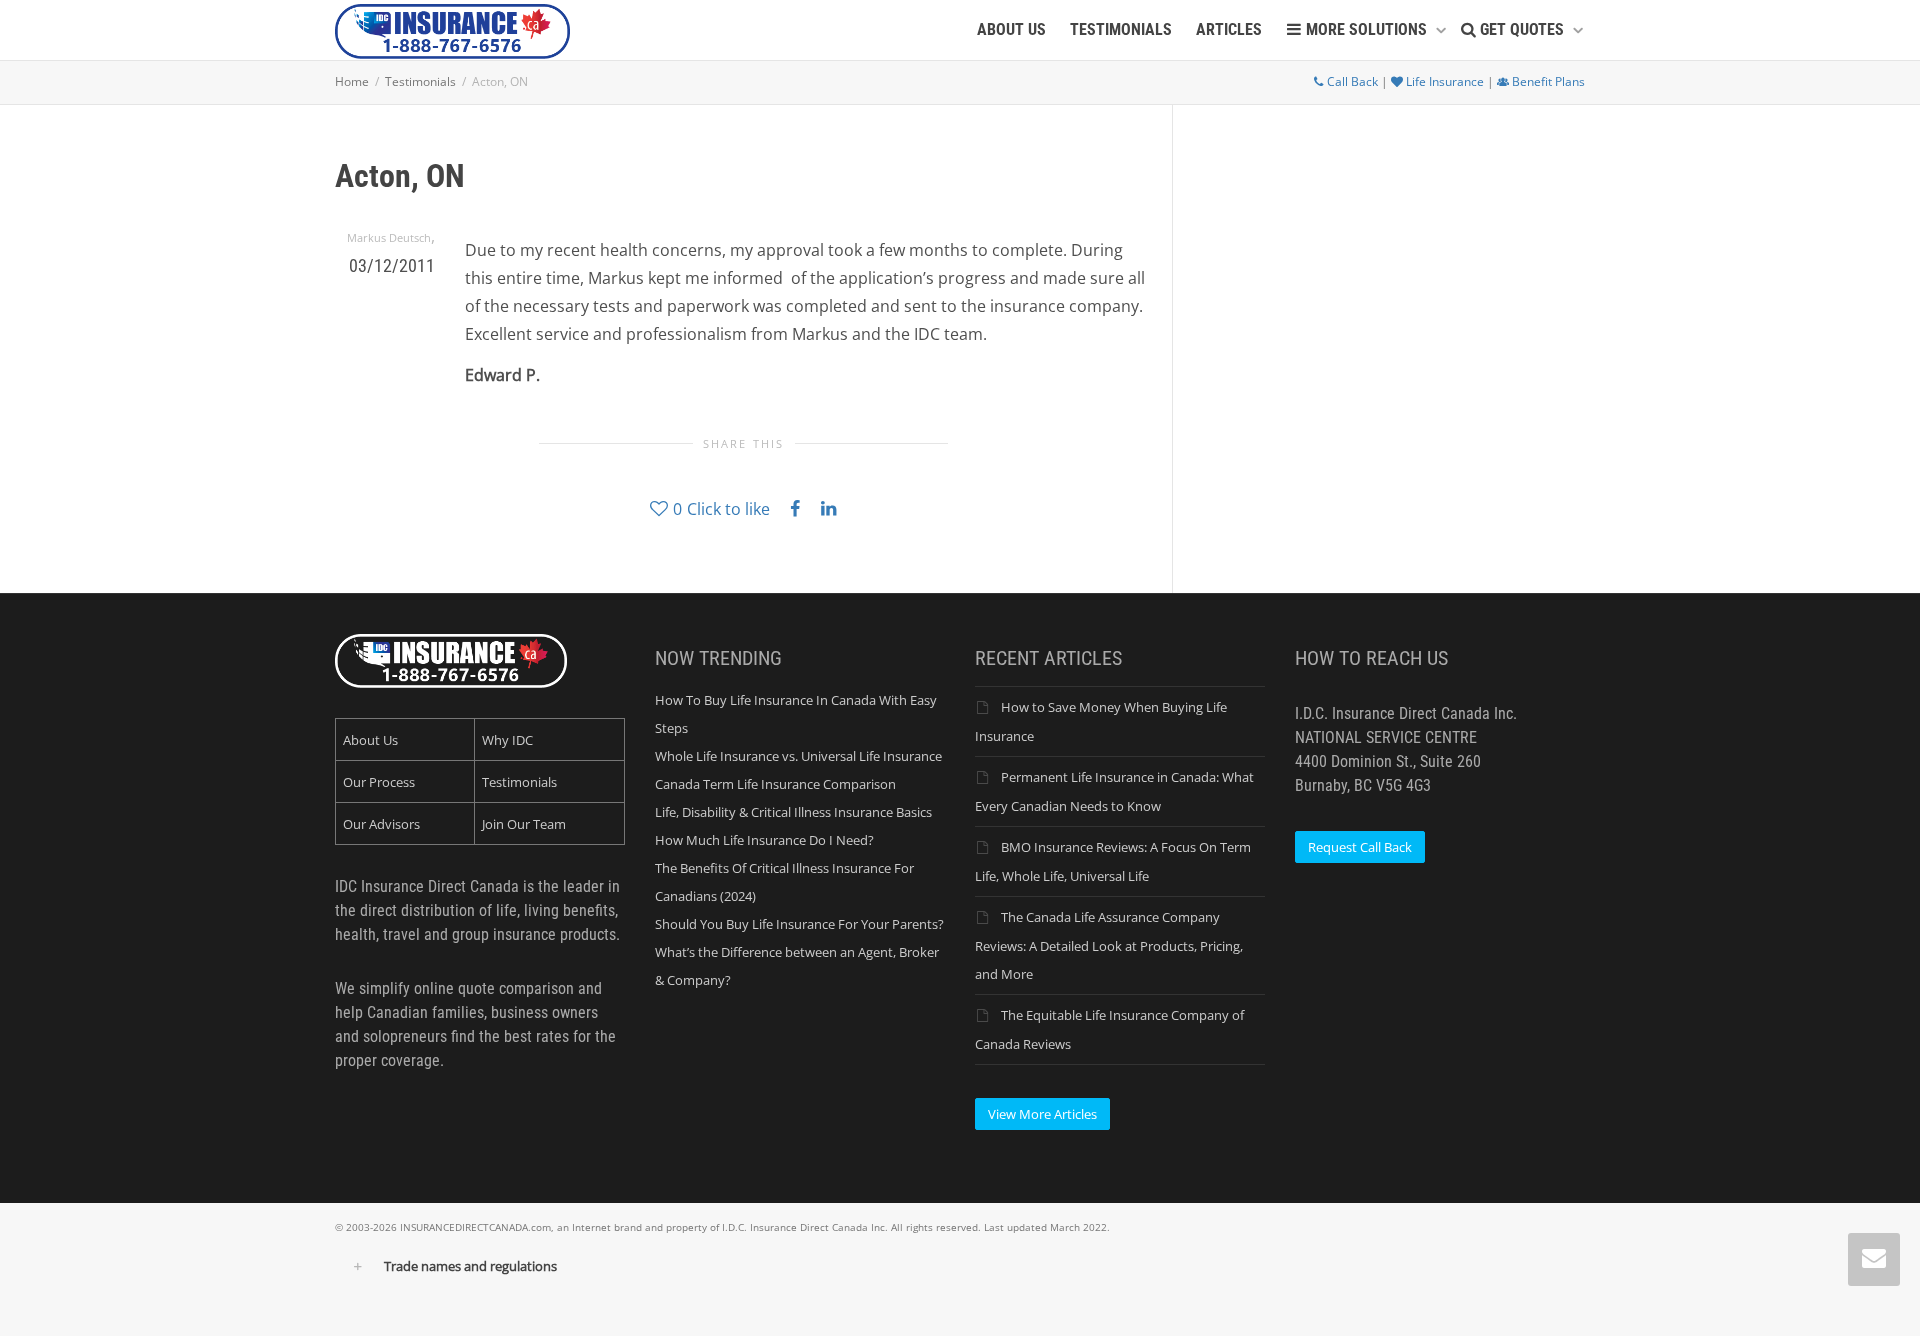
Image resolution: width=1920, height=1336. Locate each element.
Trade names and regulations (470, 1266)
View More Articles (1042, 1114)
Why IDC (507, 740)
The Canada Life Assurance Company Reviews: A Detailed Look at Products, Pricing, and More (1109, 945)
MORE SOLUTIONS (1366, 29)
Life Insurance (1443, 81)
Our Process (379, 782)
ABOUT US (1011, 29)
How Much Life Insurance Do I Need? (764, 840)
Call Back (1351, 81)
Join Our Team (524, 824)
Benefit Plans (1547, 81)
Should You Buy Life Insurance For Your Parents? (799, 924)
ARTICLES (1229, 29)
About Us (370, 740)
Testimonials (519, 782)
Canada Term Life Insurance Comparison (775, 784)
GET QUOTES (1522, 29)
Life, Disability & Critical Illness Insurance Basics (793, 812)
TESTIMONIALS (1121, 29)
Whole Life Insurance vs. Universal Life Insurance (798, 756)
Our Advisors (381, 824)
